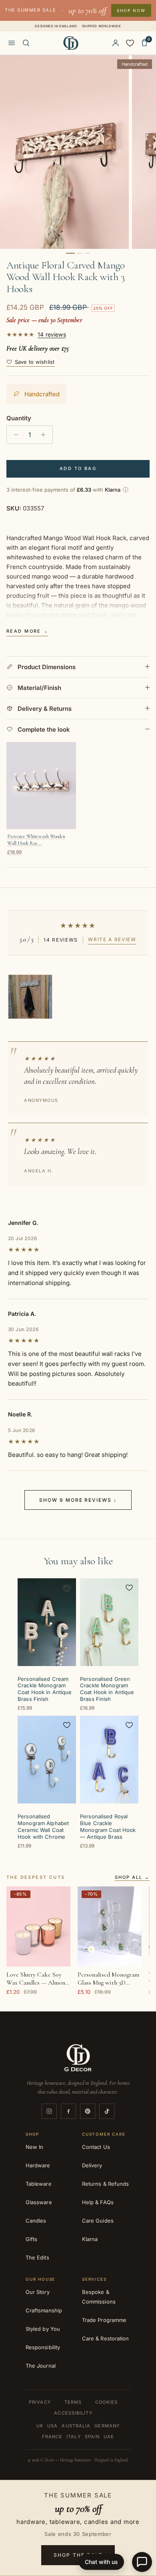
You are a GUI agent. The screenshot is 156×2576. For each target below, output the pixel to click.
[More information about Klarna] (126, 490)
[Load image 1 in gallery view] (64, 152)
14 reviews (52, 335)
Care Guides (98, 2221)
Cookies (106, 2402)
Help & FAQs (98, 2202)
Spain (92, 2437)
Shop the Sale (78, 2555)
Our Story (38, 2292)
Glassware (39, 2202)
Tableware (39, 2184)
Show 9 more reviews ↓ (78, 1500)
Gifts (31, 2239)
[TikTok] (107, 2111)
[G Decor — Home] (71, 43)
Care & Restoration (105, 2338)
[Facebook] (68, 2111)
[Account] (116, 43)
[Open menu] (12, 43)
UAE (109, 2437)
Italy (74, 2437)
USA (52, 2426)
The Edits (37, 2257)
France (52, 2437)
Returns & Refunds (105, 2184)
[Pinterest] (88, 2111)
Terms (73, 2402)
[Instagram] (49, 2111)
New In (34, 2147)
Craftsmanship (44, 2310)
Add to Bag (78, 468)
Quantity (19, 418)
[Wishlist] (130, 43)
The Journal (41, 2366)
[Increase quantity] (45, 435)
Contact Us (96, 2147)
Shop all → (132, 1878)
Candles (36, 2221)
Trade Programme (104, 2320)
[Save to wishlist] (67, 1588)
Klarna (90, 2239)
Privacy (40, 2402)
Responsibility (43, 2347)
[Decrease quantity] (14, 435)
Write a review (112, 939)
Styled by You (43, 2329)
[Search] (26, 43)
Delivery (92, 2165)
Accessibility (73, 2413)
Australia (76, 2426)
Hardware (38, 2165)
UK (40, 2426)
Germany (107, 2426)
